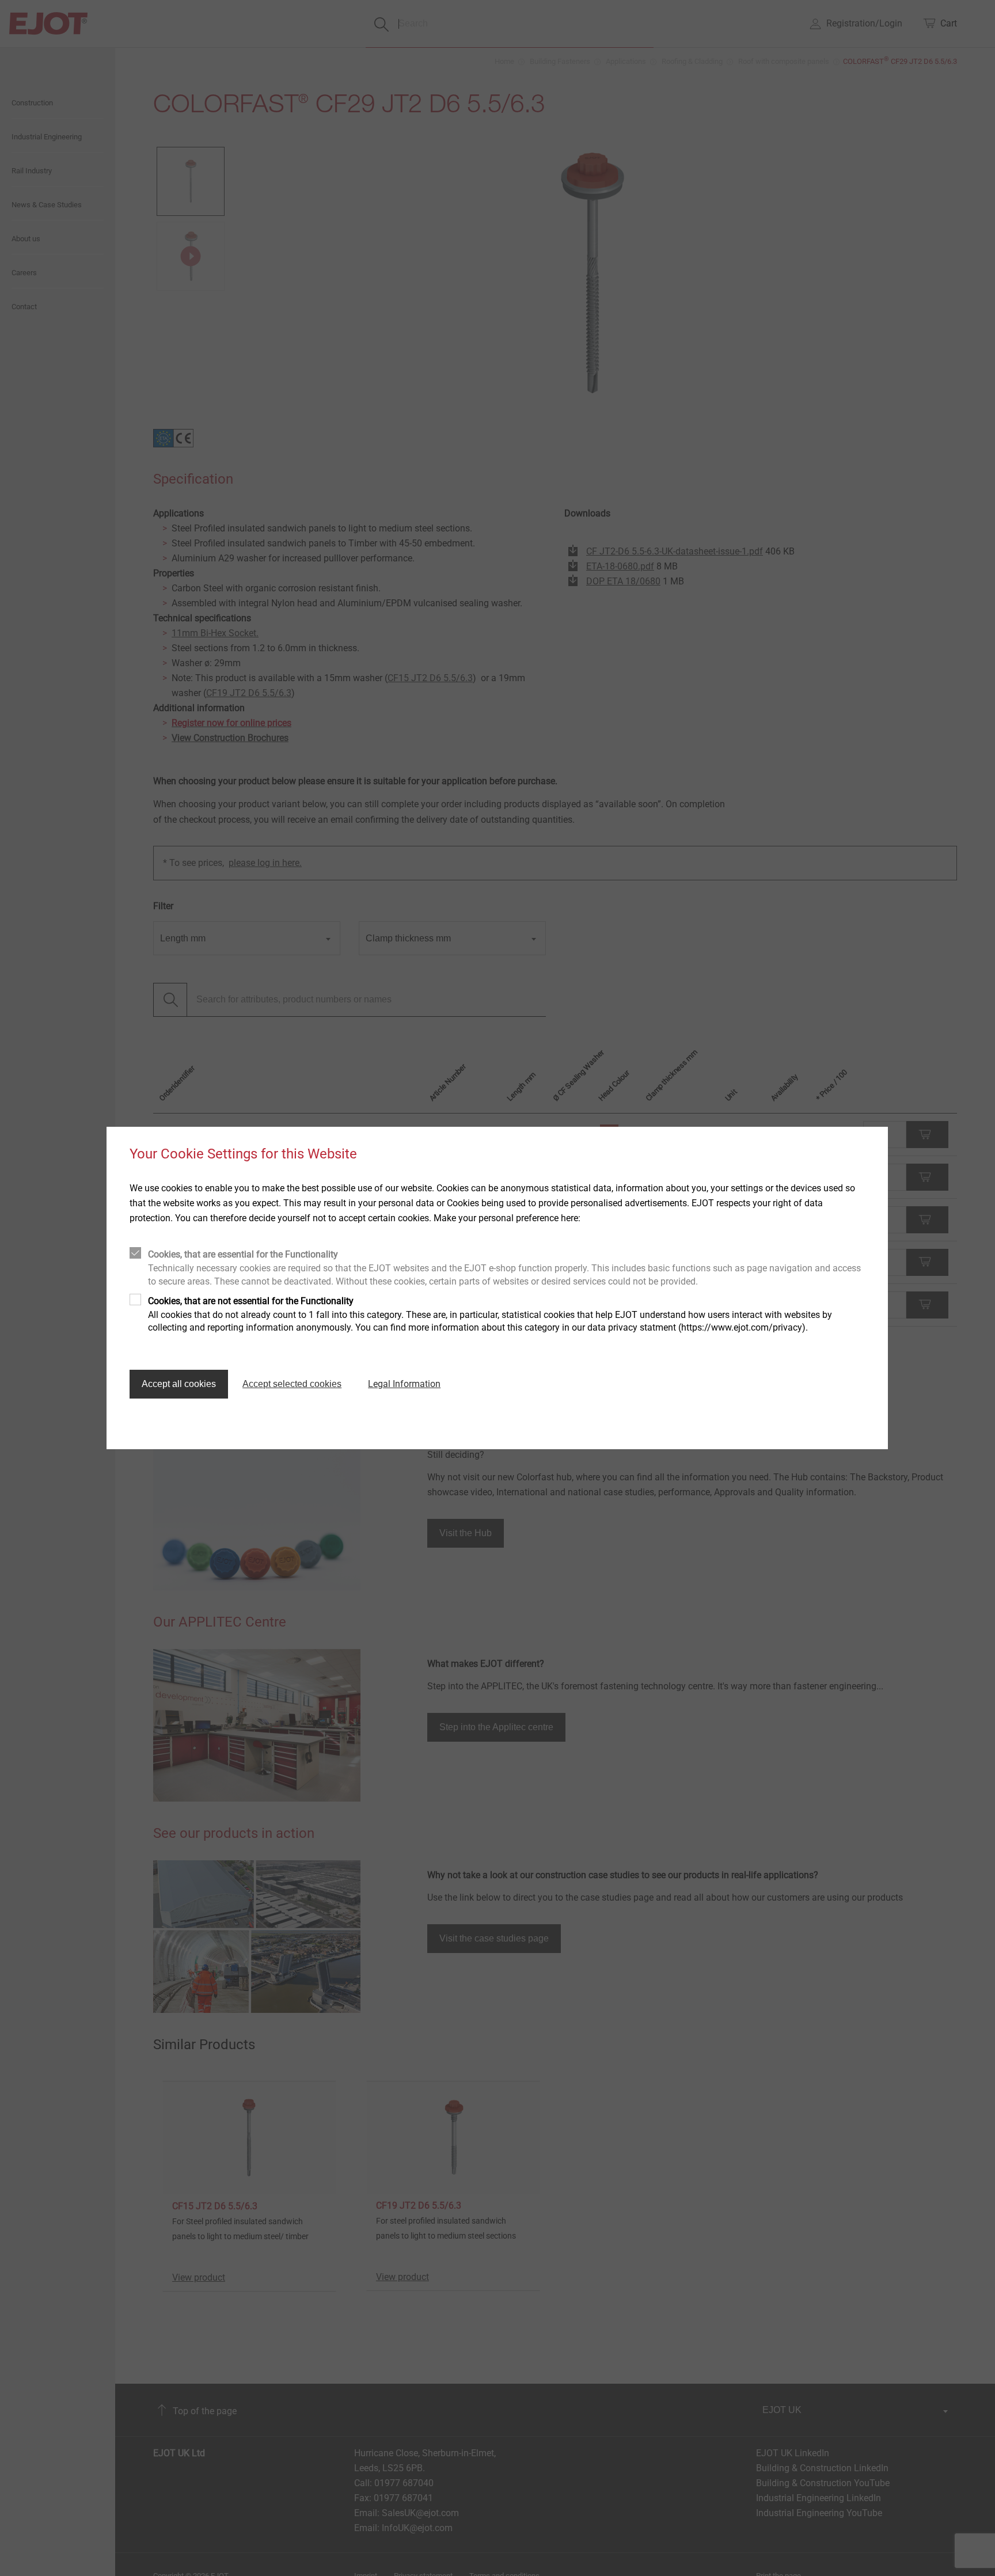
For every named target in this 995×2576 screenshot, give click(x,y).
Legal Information (404, 1384)
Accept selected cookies (292, 1384)
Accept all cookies (179, 1384)
